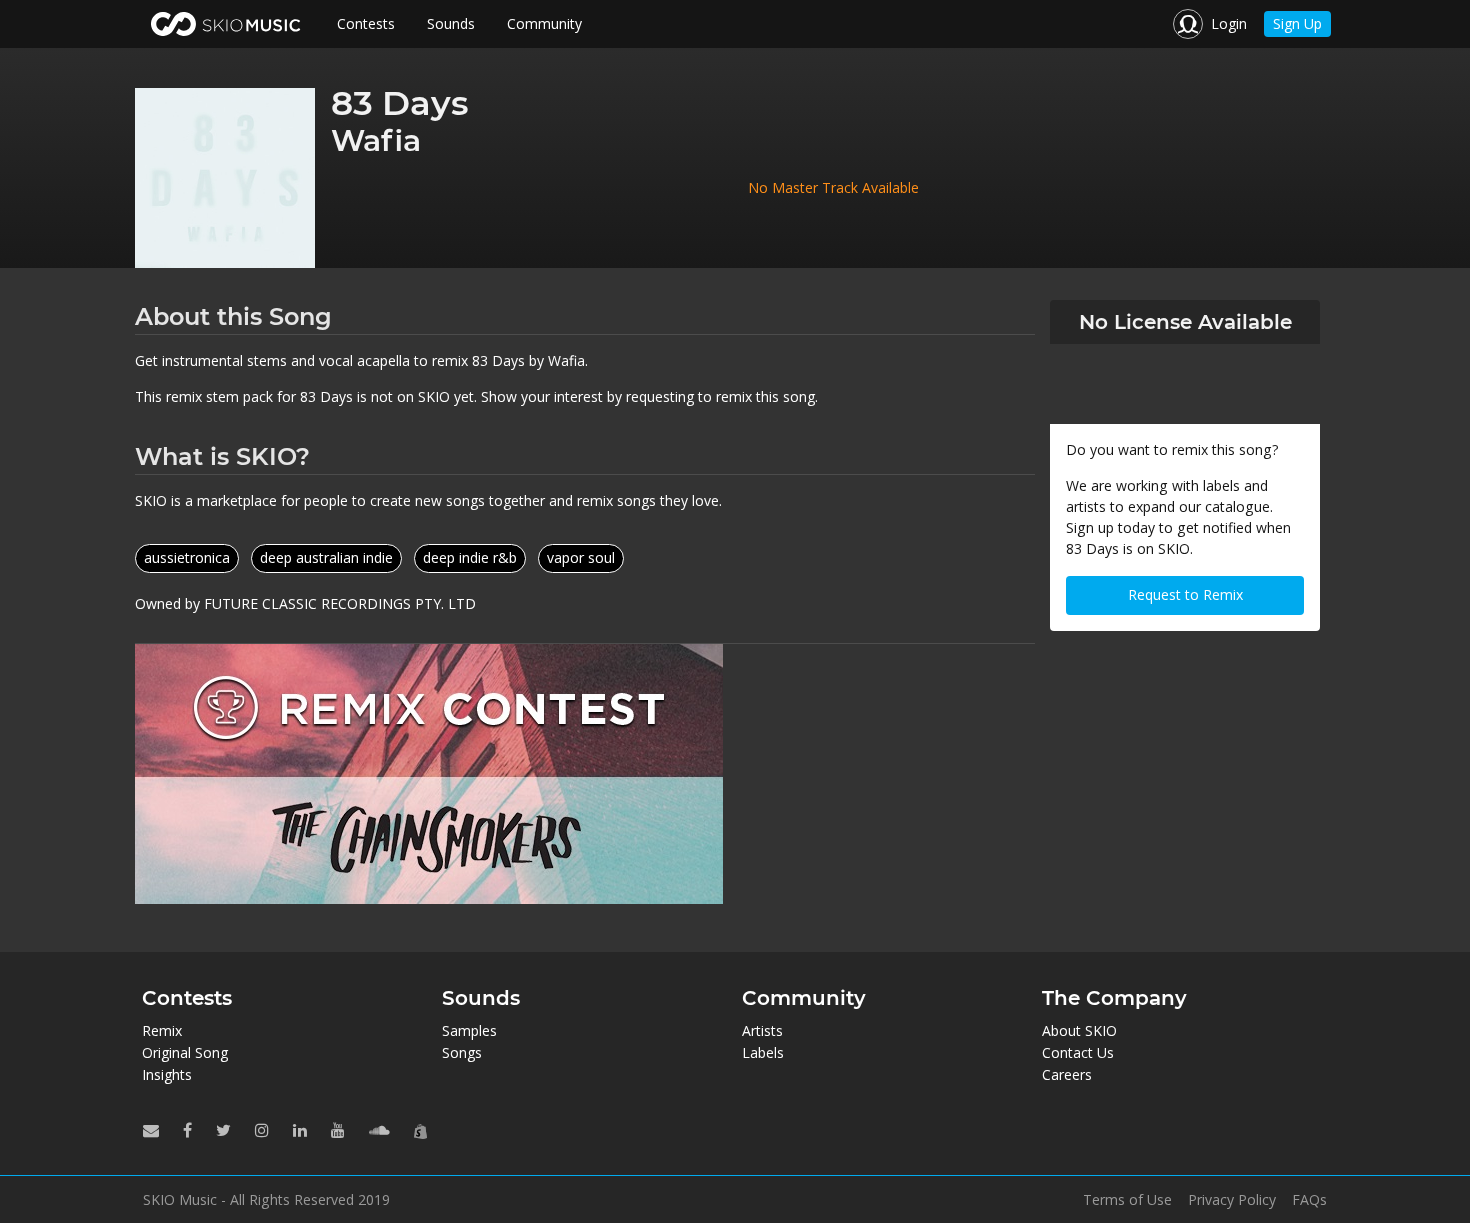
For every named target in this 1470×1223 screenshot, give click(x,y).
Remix (162, 1030)
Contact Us (1078, 1052)
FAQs (1309, 1200)
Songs (462, 1052)
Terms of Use (1127, 1200)
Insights (167, 1074)
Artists (762, 1030)
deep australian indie (326, 557)
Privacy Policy (1232, 1200)
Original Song (185, 1052)
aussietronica (187, 557)
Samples (469, 1030)
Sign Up (1297, 23)
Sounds (451, 23)
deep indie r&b (470, 557)
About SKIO (1079, 1030)
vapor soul (581, 557)
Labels (763, 1052)
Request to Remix (1185, 594)
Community (544, 23)
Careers (1067, 1074)
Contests (366, 23)
